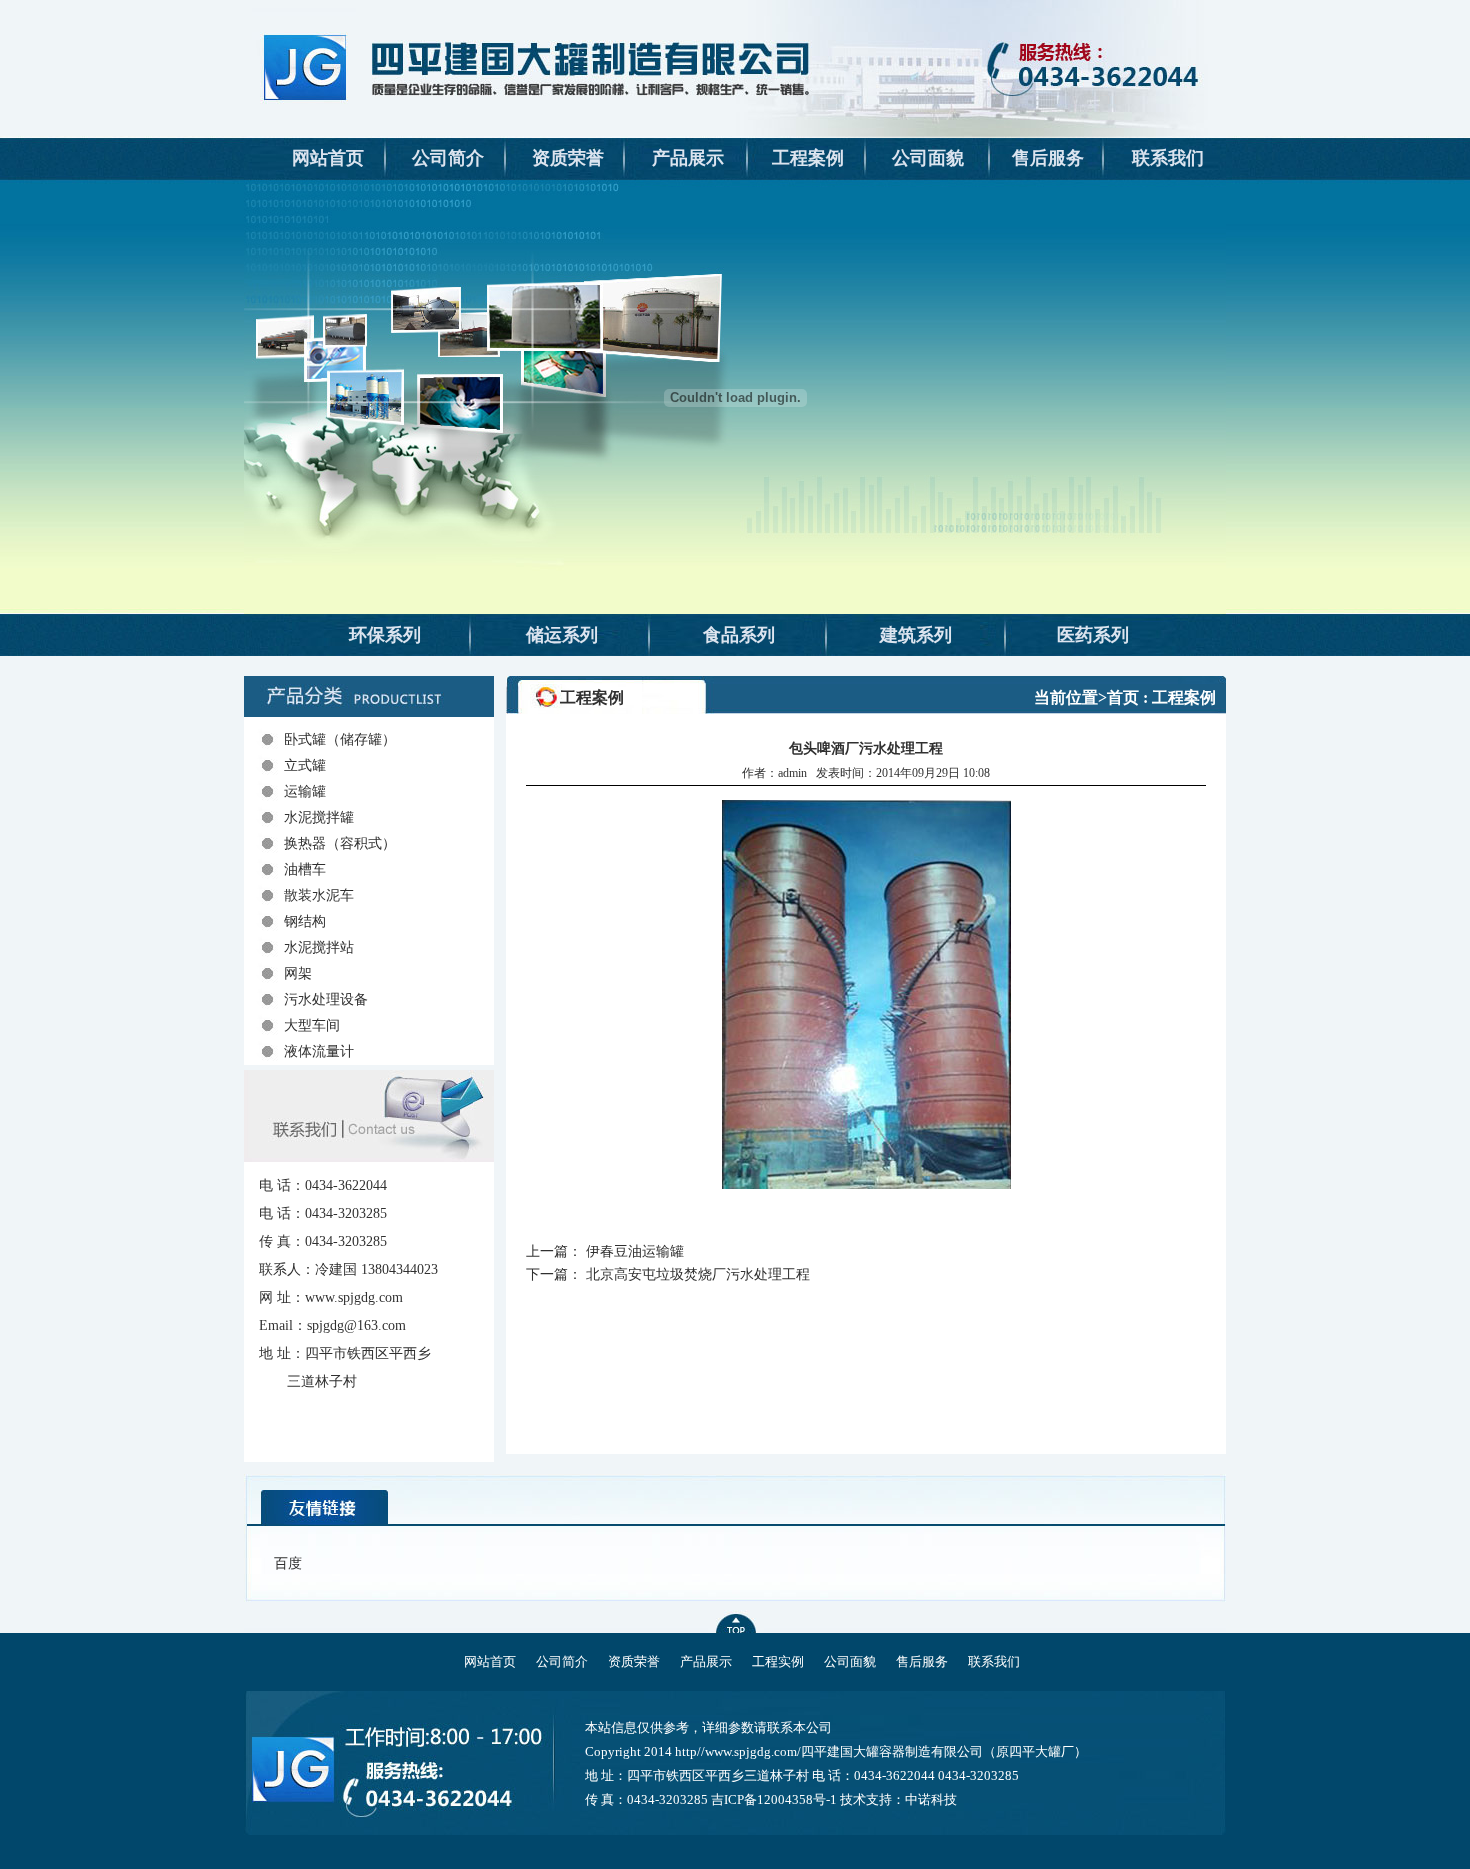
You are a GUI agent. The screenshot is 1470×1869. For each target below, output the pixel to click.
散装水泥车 (319, 895)
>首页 (1118, 697)
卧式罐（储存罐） (340, 739)
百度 (288, 1563)
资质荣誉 (568, 158)
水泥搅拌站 (319, 947)
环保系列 (385, 635)
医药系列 (1093, 635)
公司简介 (448, 158)
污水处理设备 (326, 999)
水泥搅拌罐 (319, 817)
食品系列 (739, 635)
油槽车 (305, 869)
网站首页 (328, 158)
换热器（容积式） (340, 843)
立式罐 (305, 765)
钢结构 (305, 921)
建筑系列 (916, 635)
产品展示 (688, 158)
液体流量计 (319, 1051)
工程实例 (778, 1661)
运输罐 (305, 791)
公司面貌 (928, 158)
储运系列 (562, 635)
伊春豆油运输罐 (635, 1251)
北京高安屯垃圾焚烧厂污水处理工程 (698, 1274)
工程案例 (808, 158)
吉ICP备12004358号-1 (774, 1799)
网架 (298, 973)
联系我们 (1168, 158)
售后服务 (1048, 158)
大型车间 (312, 1025)
